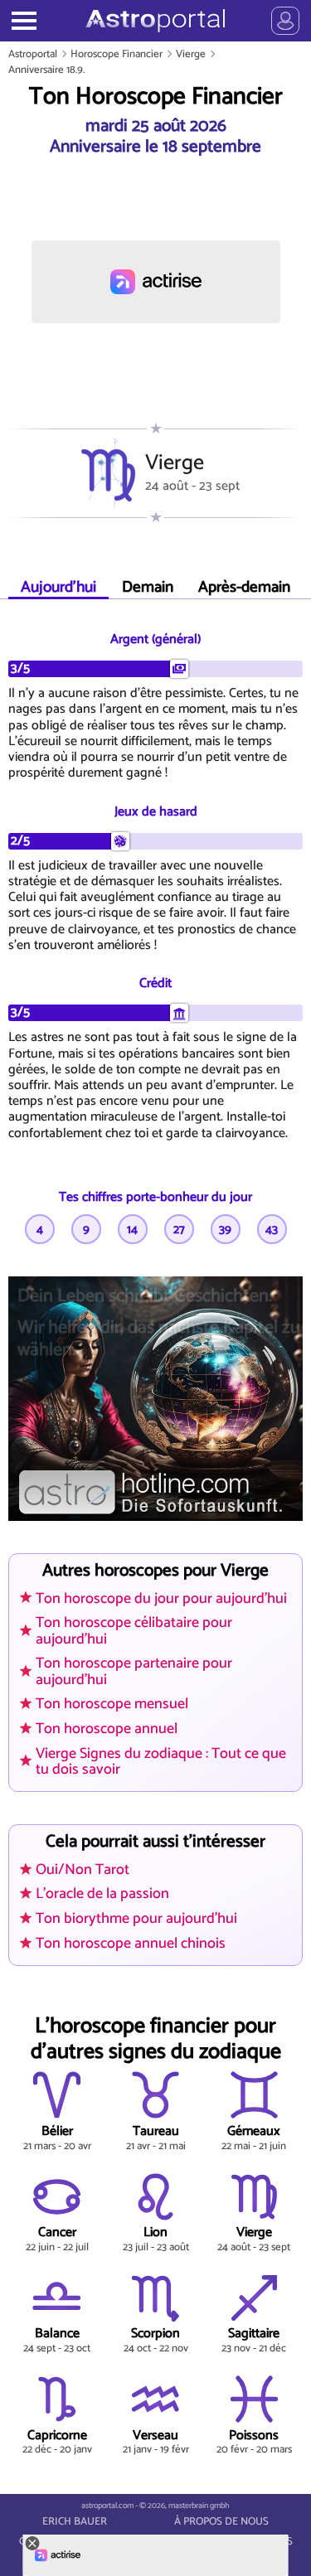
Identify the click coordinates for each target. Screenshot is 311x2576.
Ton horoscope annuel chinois (131, 1944)
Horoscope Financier (117, 54)
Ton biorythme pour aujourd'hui (136, 1919)
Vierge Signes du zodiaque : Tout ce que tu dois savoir (161, 1762)
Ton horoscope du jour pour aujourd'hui (161, 1599)
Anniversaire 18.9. (46, 70)
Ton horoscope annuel (107, 1729)
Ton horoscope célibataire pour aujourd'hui (134, 1631)
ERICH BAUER (75, 2522)
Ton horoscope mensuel (112, 1704)
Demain (148, 587)
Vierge (191, 54)
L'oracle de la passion (102, 1894)
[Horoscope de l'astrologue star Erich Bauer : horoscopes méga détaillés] (155, 21)
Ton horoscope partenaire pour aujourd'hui (134, 1671)
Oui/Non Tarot (83, 1870)
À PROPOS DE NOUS (221, 2522)
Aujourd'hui (58, 587)
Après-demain (244, 587)
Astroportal (33, 54)
